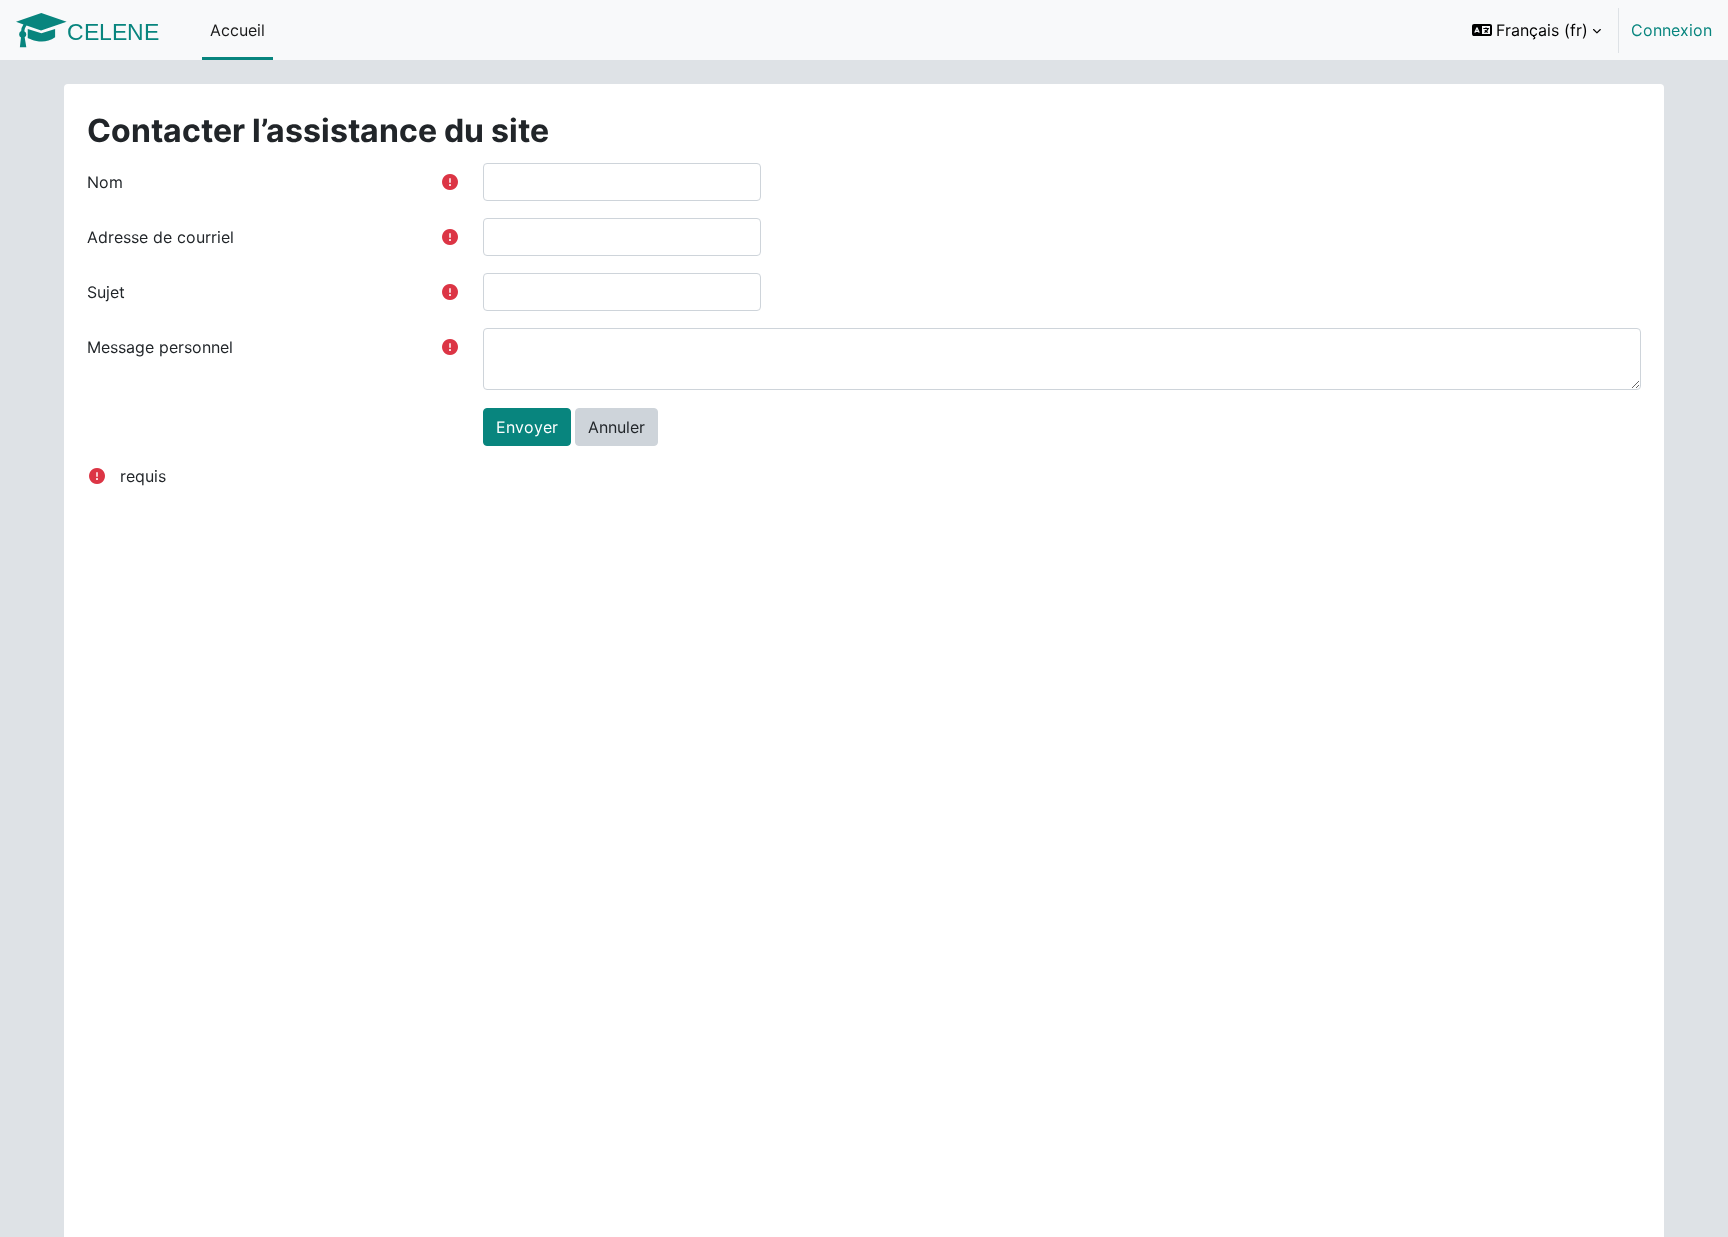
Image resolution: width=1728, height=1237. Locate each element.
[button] (1536, 30)
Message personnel (160, 347)
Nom (105, 182)
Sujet (106, 292)
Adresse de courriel (160, 237)
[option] (1585, 30)
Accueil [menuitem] (237, 30)
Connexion (1671, 30)
